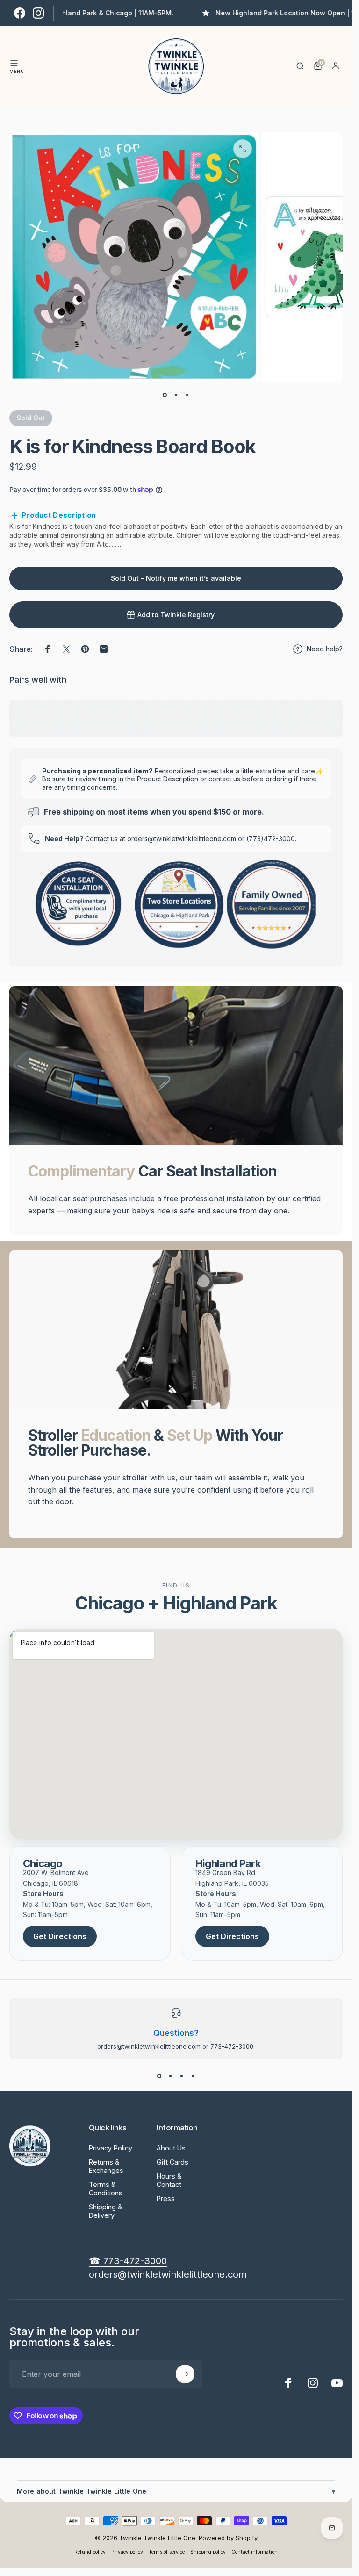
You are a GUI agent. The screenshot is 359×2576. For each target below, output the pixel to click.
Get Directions (60, 1936)
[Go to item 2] (176, 395)
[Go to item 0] (165, 395)
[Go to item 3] (187, 395)
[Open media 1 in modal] (243, 149)
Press (166, 2198)
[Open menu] (14, 63)
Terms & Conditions (106, 2189)
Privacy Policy (111, 2148)
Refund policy (90, 2552)
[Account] (336, 66)
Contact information (255, 2552)
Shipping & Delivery (105, 2211)
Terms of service (167, 2552)
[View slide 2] (171, 2076)
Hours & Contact (169, 2180)
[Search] (300, 66)
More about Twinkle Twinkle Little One (176, 2491)
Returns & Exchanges (106, 2166)
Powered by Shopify (228, 2538)
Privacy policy (127, 2552)
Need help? (325, 649)
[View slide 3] (182, 2076)
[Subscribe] (185, 2374)
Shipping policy (208, 2552)
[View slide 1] (159, 2076)
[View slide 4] (193, 2076)
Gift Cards (172, 2162)
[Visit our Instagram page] (38, 13)
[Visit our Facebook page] (20, 13)
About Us (171, 2148)
